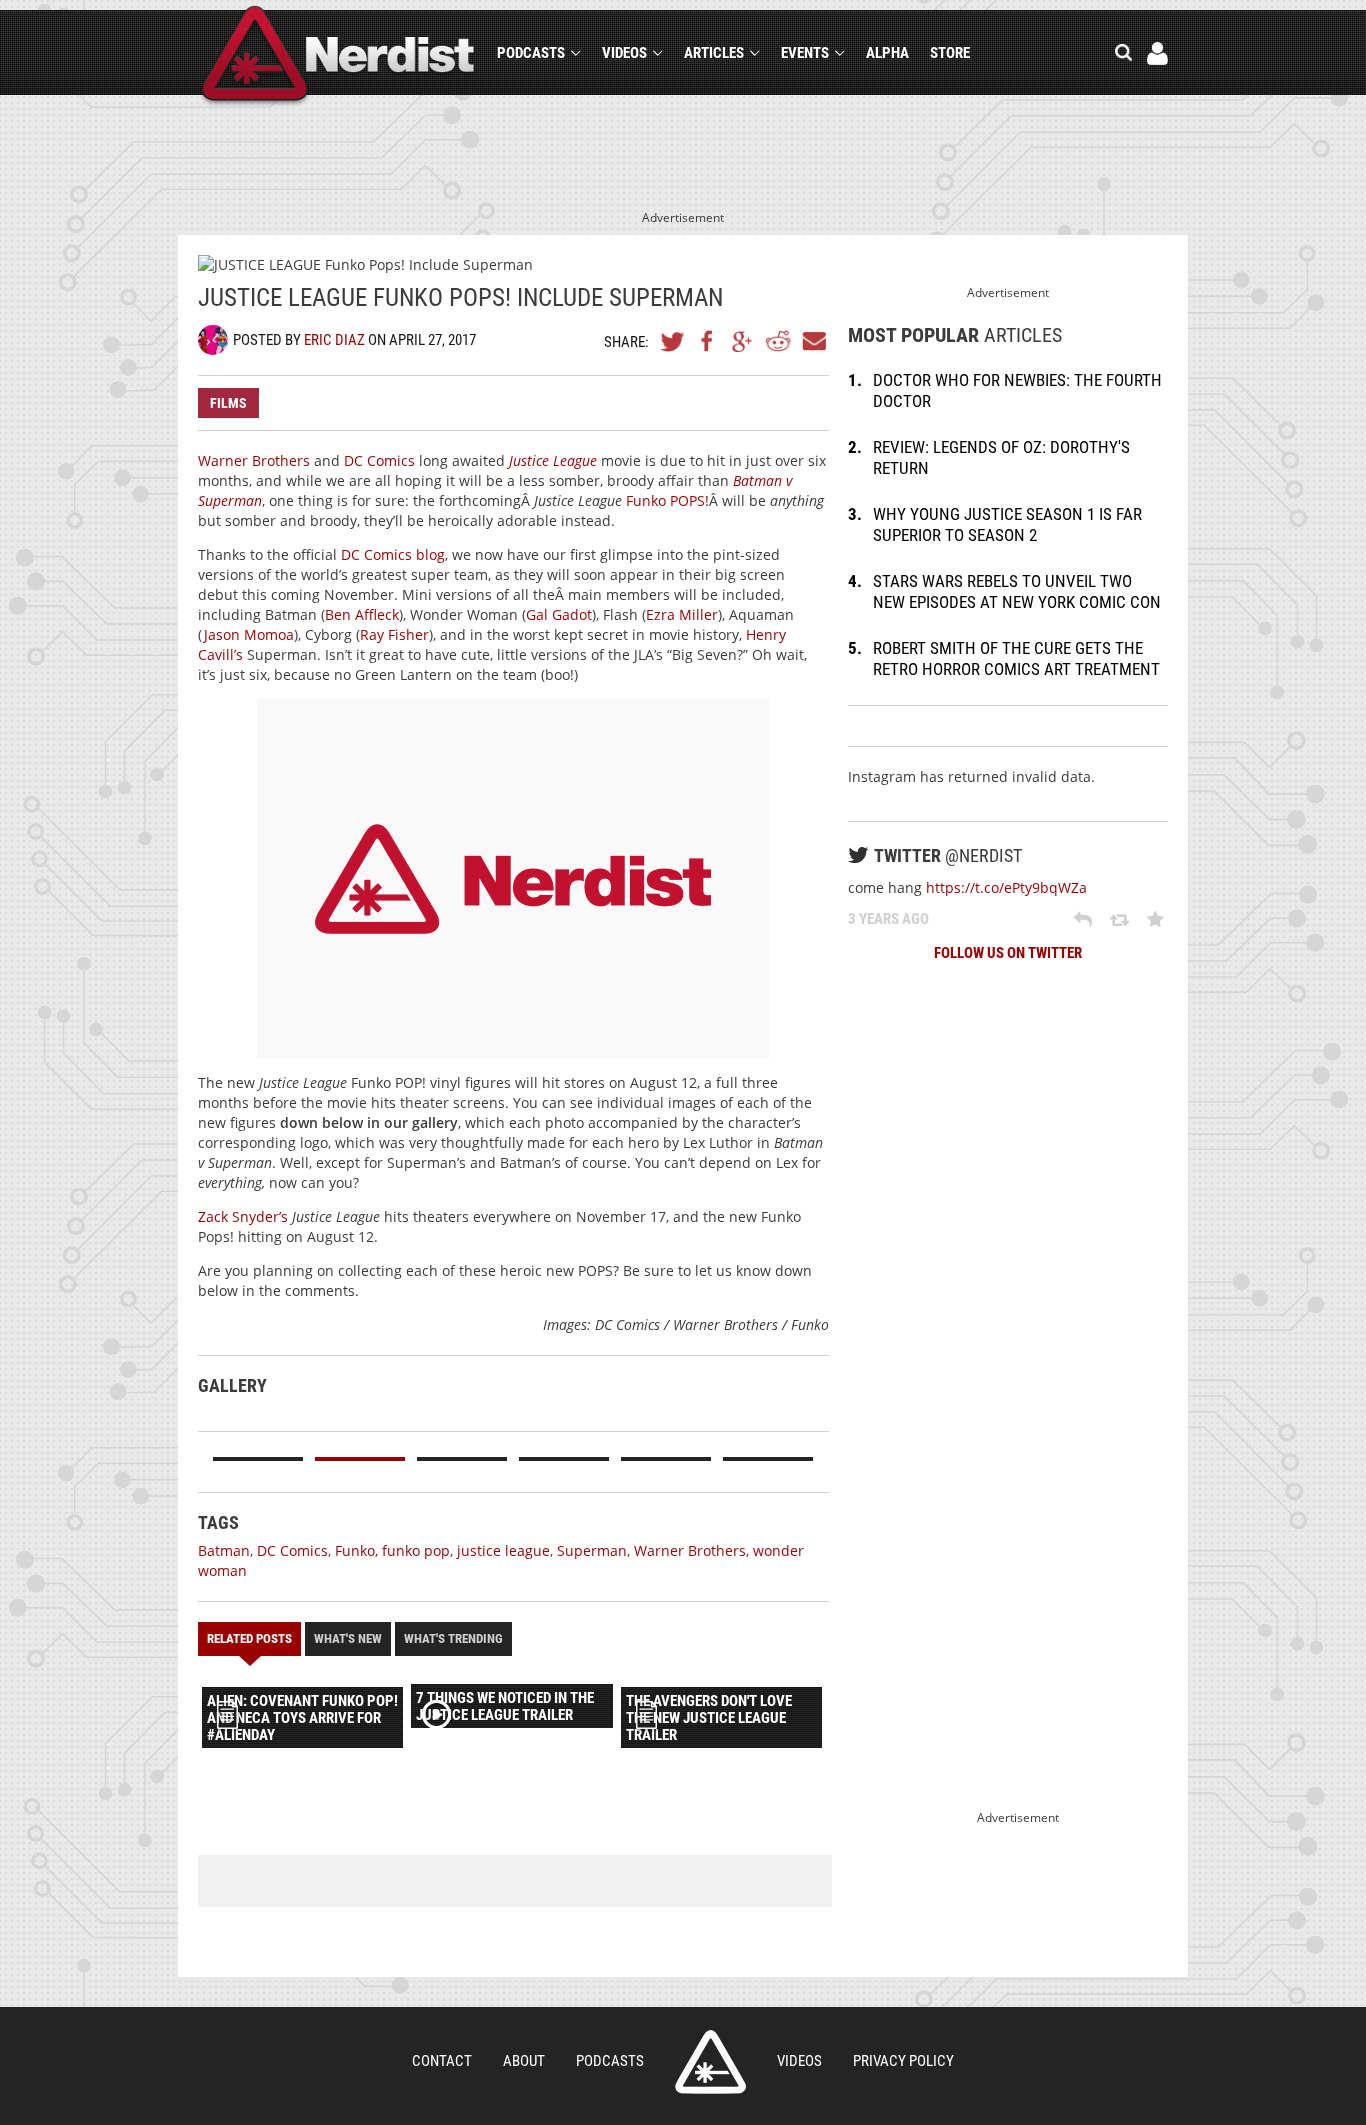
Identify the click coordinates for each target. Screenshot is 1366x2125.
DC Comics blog (393, 554)
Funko (355, 1550)
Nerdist (338, 56)
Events (805, 53)
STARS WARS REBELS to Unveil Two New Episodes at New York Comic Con (1017, 591)
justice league (503, 1550)
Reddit (778, 341)
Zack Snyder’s (243, 1216)
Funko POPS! (667, 500)
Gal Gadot (559, 614)
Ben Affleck (362, 614)
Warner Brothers (254, 460)
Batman (224, 1550)
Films (228, 403)
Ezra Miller (682, 614)
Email (813, 341)
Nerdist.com (710, 2062)
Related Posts (249, 1638)
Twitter (673, 341)
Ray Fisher (394, 634)
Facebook (708, 341)
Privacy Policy (903, 2061)
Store (950, 53)
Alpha (887, 53)
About (524, 2061)
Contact (442, 2061)
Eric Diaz (334, 340)
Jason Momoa (248, 634)
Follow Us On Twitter (1008, 953)
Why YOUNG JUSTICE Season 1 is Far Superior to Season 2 (1007, 524)
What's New (348, 1638)
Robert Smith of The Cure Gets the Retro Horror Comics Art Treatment (1016, 658)
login (1157, 53)
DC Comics (379, 460)
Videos (624, 53)
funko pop (416, 1550)
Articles (714, 53)
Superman (592, 1550)
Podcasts (531, 53)
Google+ (743, 341)
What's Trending (453, 1638)
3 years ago (888, 919)
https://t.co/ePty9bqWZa (1006, 887)
